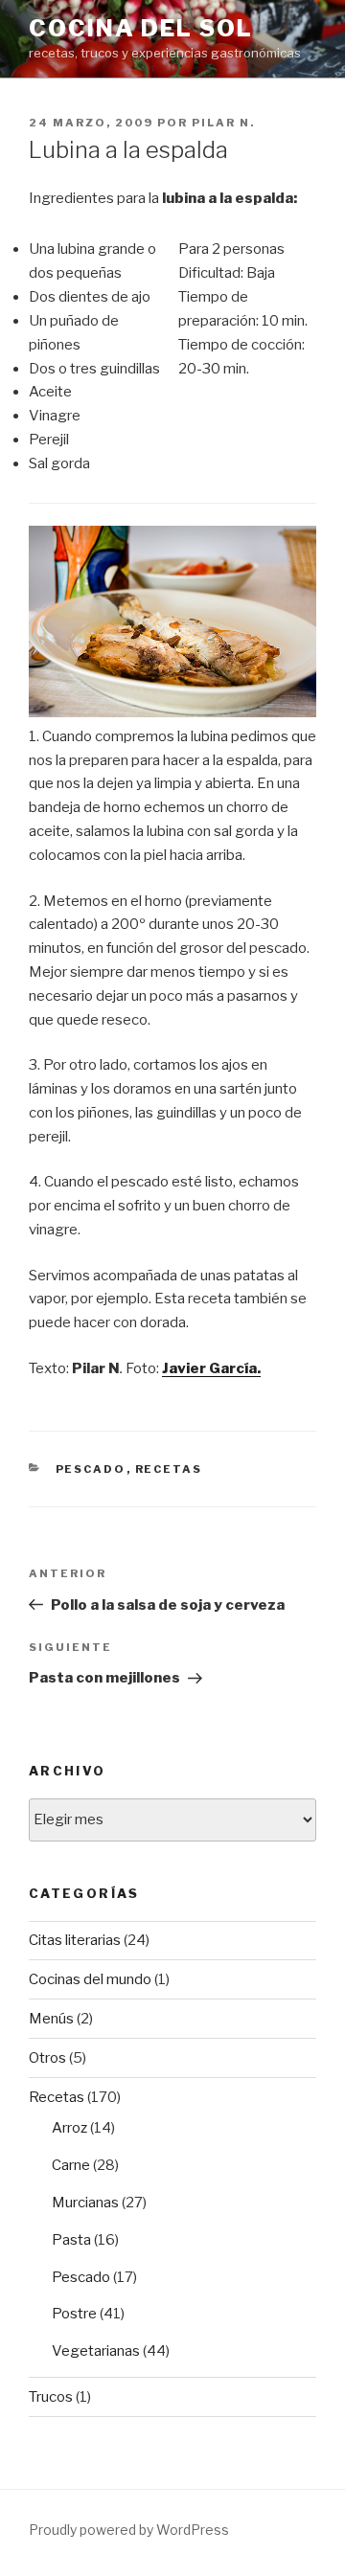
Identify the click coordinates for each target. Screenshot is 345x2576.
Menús (51, 2019)
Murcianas (85, 2203)
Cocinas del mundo (90, 1979)
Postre (74, 2314)
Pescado (91, 1469)
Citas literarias (75, 1940)
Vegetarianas (96, 2351)
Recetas (169, 1469)
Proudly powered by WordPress (129, 2530)
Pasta (71, 2240)
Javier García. (211, 1368)
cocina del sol (141, 28)
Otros (47, 2058)
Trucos (51, 2397)
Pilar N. (223, 123)
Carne (71, 2165)
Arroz (69, 2128)
